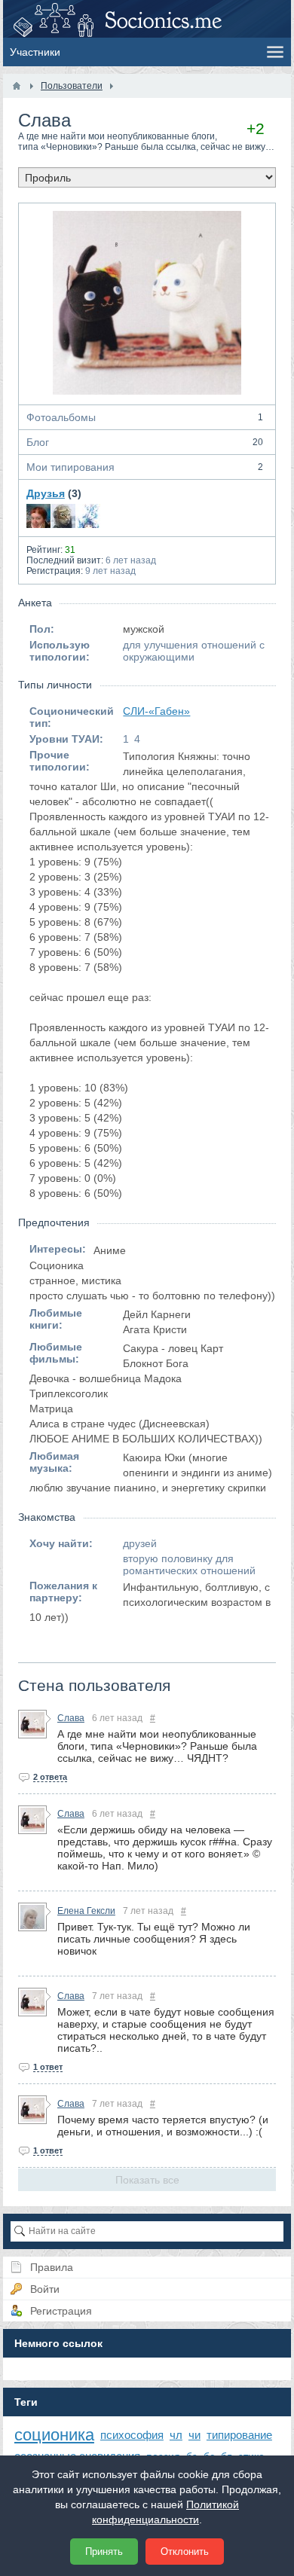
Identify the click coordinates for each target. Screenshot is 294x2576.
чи (194, 2435)
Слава (71, 1718)
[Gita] (38, 516)
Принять (104, 2552)
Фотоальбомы (145, 417)
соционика (54, 2435)
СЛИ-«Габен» (156, 711)
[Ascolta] (88, 516)
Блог (145, 442)
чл (176, 2435)
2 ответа (50, 1777)
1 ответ (48, 2067)
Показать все (147, 2180)
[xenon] (63, 516)
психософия (132, 2435)
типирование (239, 2435)
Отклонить (185, 2552)
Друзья (46, 493)
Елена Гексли (86, 1911)
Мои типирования (145, 467)
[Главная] (17, 86)
